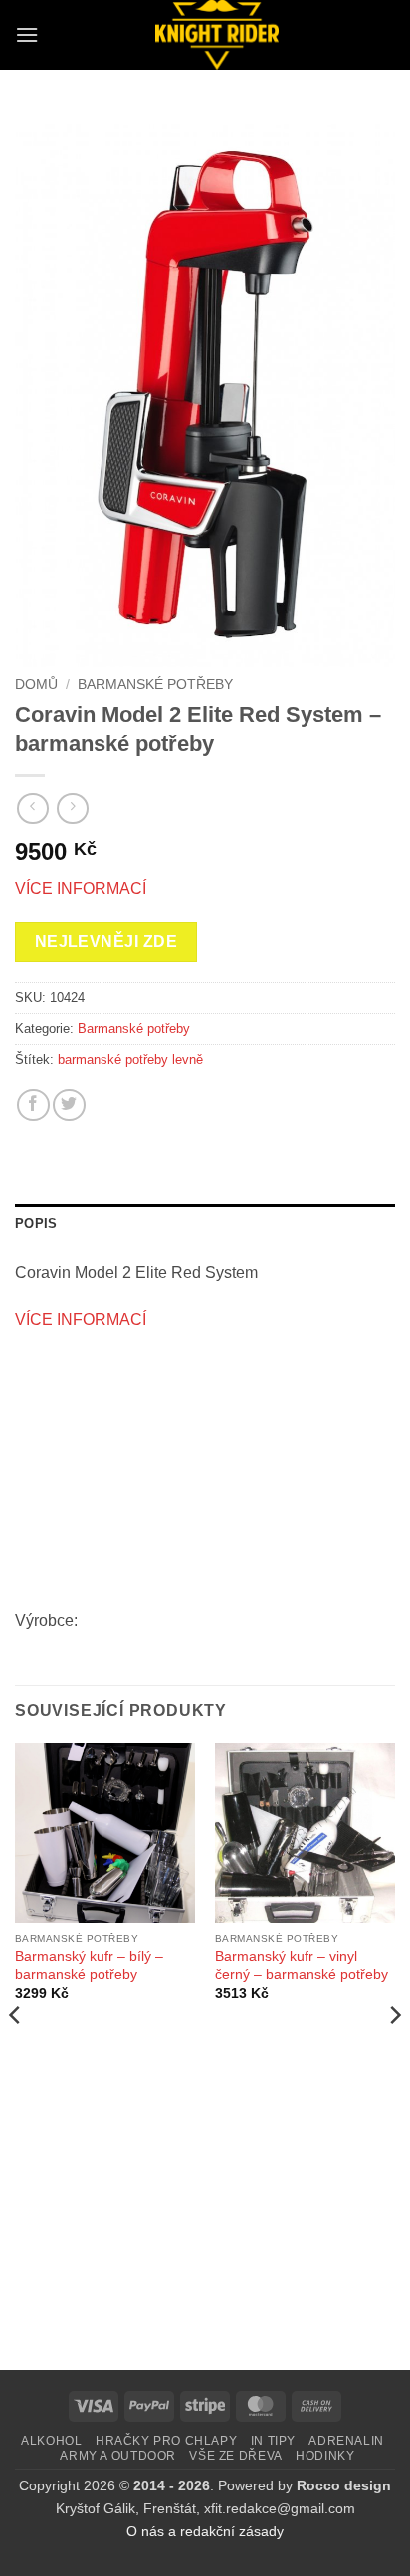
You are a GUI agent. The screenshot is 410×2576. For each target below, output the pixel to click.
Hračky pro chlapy (166, 2441)
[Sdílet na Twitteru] (69, 1105)
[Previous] (16, 2054)
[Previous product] (72, 808)
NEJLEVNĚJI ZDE (106, 941)
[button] (27, 34)
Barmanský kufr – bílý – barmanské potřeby (89, 1966)
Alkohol (51, 2441)
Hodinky (325, 2456)
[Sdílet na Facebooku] (33, 1105)
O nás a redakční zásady (205, 2531)
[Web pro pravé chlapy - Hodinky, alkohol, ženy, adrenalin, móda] (217, 35)
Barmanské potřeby (155, 685)
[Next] (394, 2054)
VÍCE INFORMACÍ (81, 889)
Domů (36, 685)
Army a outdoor (118, 2456)
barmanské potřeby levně (130, 1060)
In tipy (273, 2441)
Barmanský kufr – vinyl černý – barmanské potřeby (302, 1966)
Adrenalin (346, 2441)
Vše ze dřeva (235, 2456)
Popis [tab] (36, 1224)
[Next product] (32, 808)
